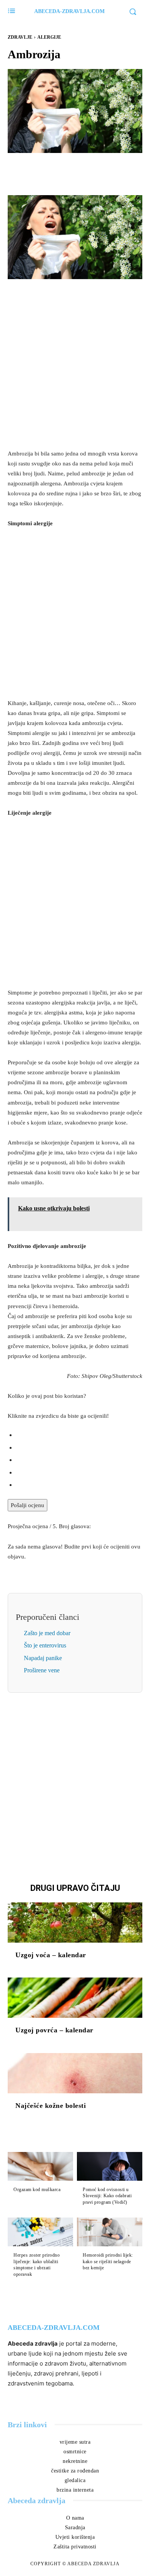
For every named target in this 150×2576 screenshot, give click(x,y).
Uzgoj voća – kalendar (51, 1955)
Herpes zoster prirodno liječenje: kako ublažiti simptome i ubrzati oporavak (37, 2265)
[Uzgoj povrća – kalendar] (75, 1998)
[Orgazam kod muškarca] (40, 2166)
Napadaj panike (43, 1658)
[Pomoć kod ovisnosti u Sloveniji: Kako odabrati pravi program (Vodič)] (110, 2166)
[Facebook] (48, 171)
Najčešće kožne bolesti (51, 2106)
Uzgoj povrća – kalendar (54, 2030)
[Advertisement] (75, 364)
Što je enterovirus (45, 1645)
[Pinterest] (84, 171)
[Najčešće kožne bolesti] (75, 2073)
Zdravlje (20, 37)
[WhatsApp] (102, 171)
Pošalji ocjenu (27, 1505)
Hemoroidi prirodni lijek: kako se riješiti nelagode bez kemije (108, 2262)
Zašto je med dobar (47, 1633)
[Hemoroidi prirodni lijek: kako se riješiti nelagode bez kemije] (110, 2232)
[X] (66, 171)
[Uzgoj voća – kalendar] (75, 1923)
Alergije (49, 37)
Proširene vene (42, 1670)
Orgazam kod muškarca (37, 2190)
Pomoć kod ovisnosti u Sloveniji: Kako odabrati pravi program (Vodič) (107, 2196)
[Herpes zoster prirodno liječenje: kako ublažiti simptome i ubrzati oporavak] (40, 2232)
